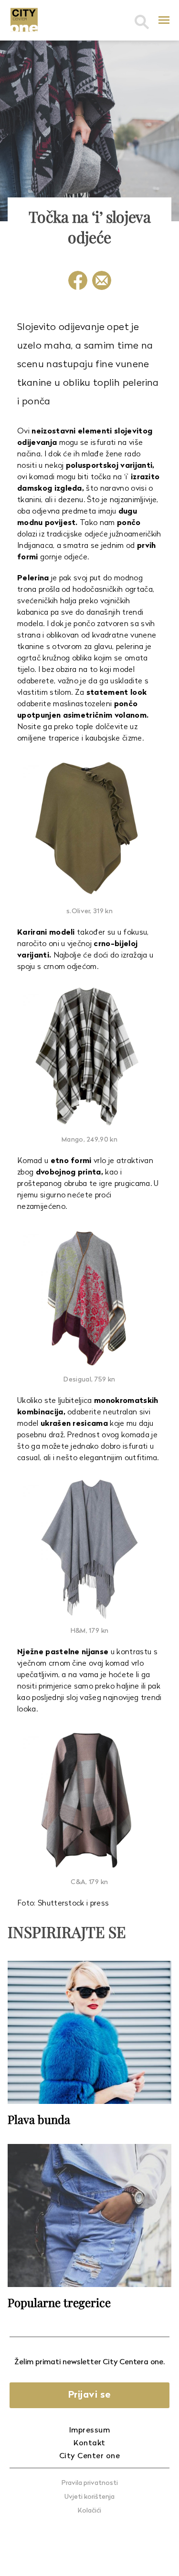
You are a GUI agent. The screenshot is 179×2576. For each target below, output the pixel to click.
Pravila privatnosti (90, 2483)
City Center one (90, 2456)
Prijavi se (90, 2395)
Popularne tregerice (59, 2302)
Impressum (90, 2431)
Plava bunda (39, 2119)
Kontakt (89, 2443)
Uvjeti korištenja (89, 2497)
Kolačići (89, 2511)
